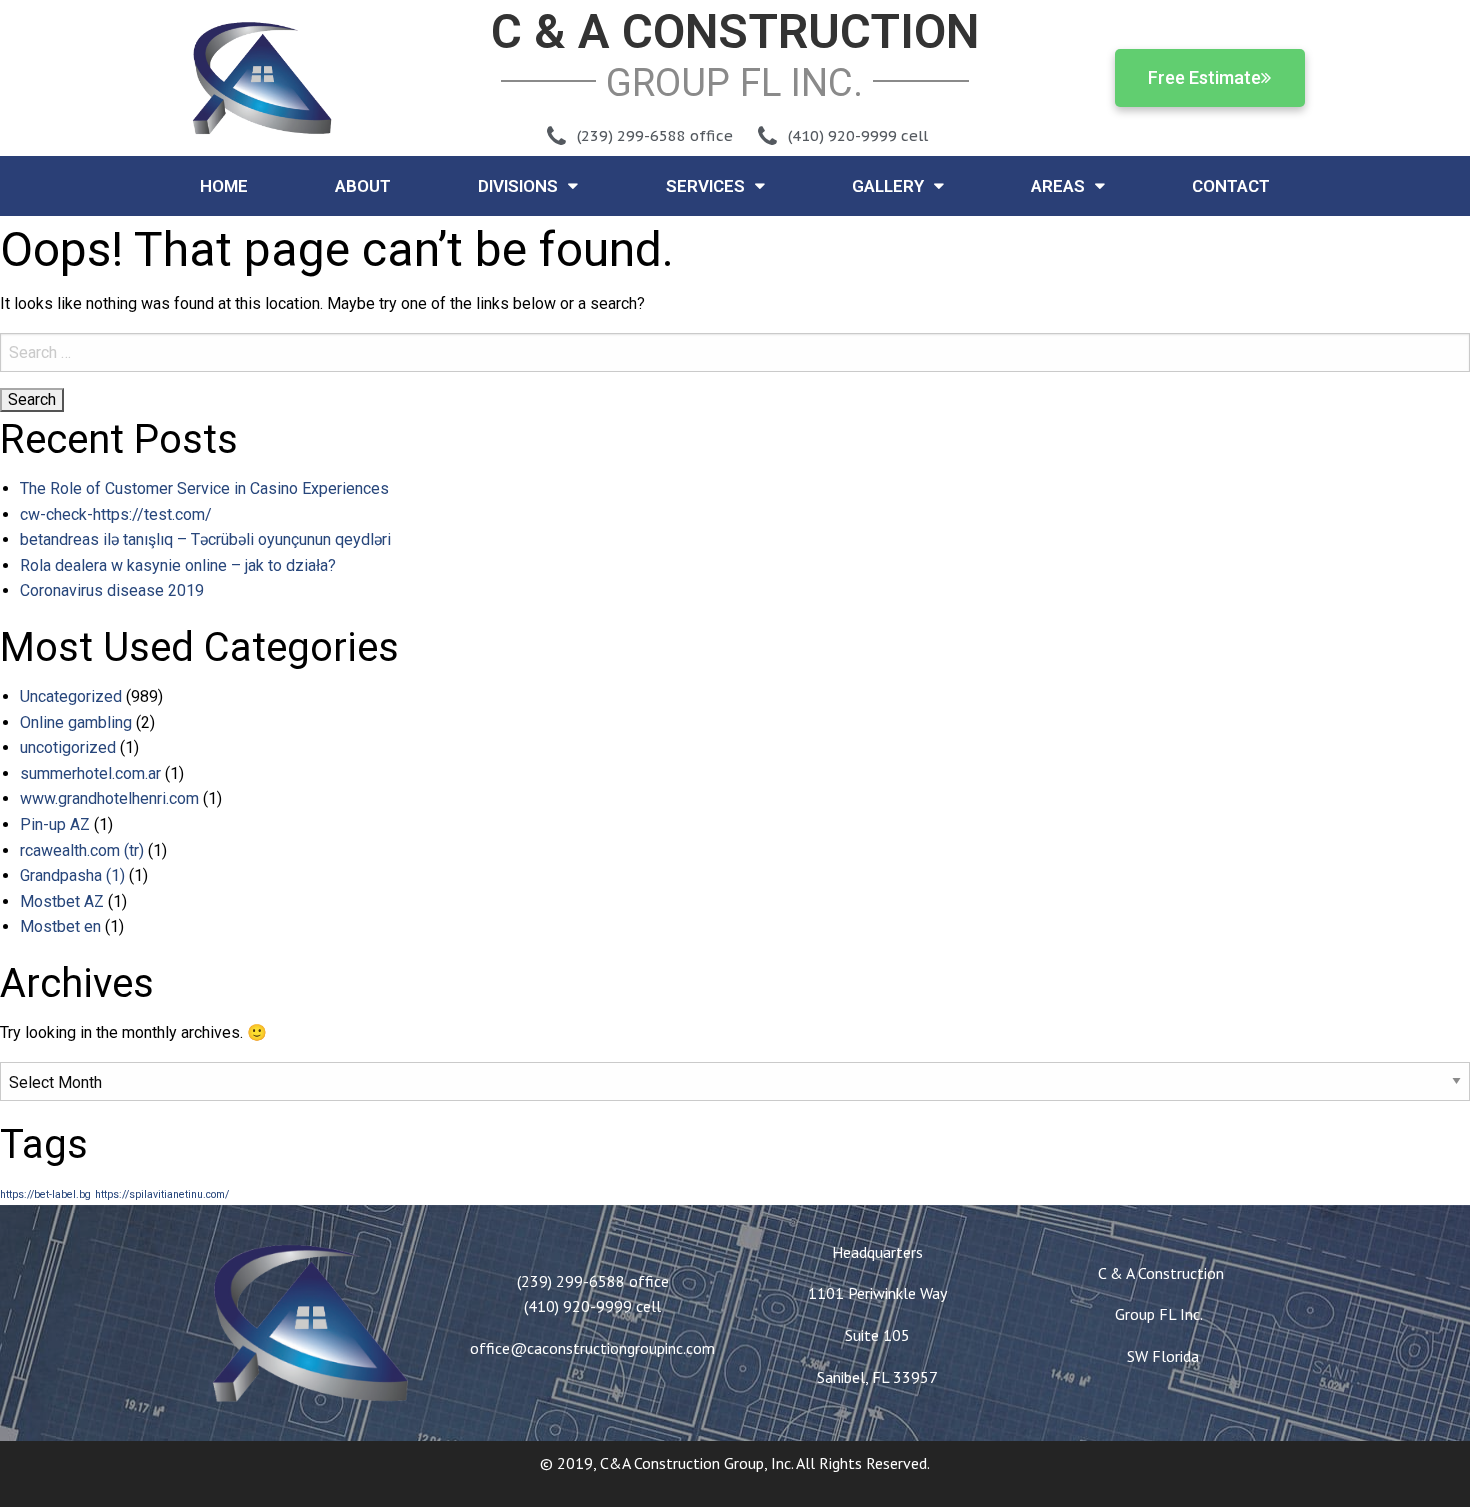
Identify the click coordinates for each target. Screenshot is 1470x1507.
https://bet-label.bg (45, 1194)
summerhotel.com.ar (90, 773)
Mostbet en (60, 926)
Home (224, 186)
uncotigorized (68, 747)
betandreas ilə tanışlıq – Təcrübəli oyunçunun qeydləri (205, 539)
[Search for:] (735, 352)
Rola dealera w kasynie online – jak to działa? (178, 565)
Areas (1058, 186)
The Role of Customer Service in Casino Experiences (204, 488)
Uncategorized (71, 696)
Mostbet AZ (62, 901)
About (363, 186)
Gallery (888, 186)
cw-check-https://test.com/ (116, 514)
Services (705, 186)
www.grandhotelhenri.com (109, 798)
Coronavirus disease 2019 (112, 590)
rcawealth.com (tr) (82, 850)
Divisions (518, 186)
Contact (1231, 186)
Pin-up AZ (55, 824)
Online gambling (76, 722)
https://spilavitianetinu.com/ (162, 1194)
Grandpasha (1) (72, 875)
